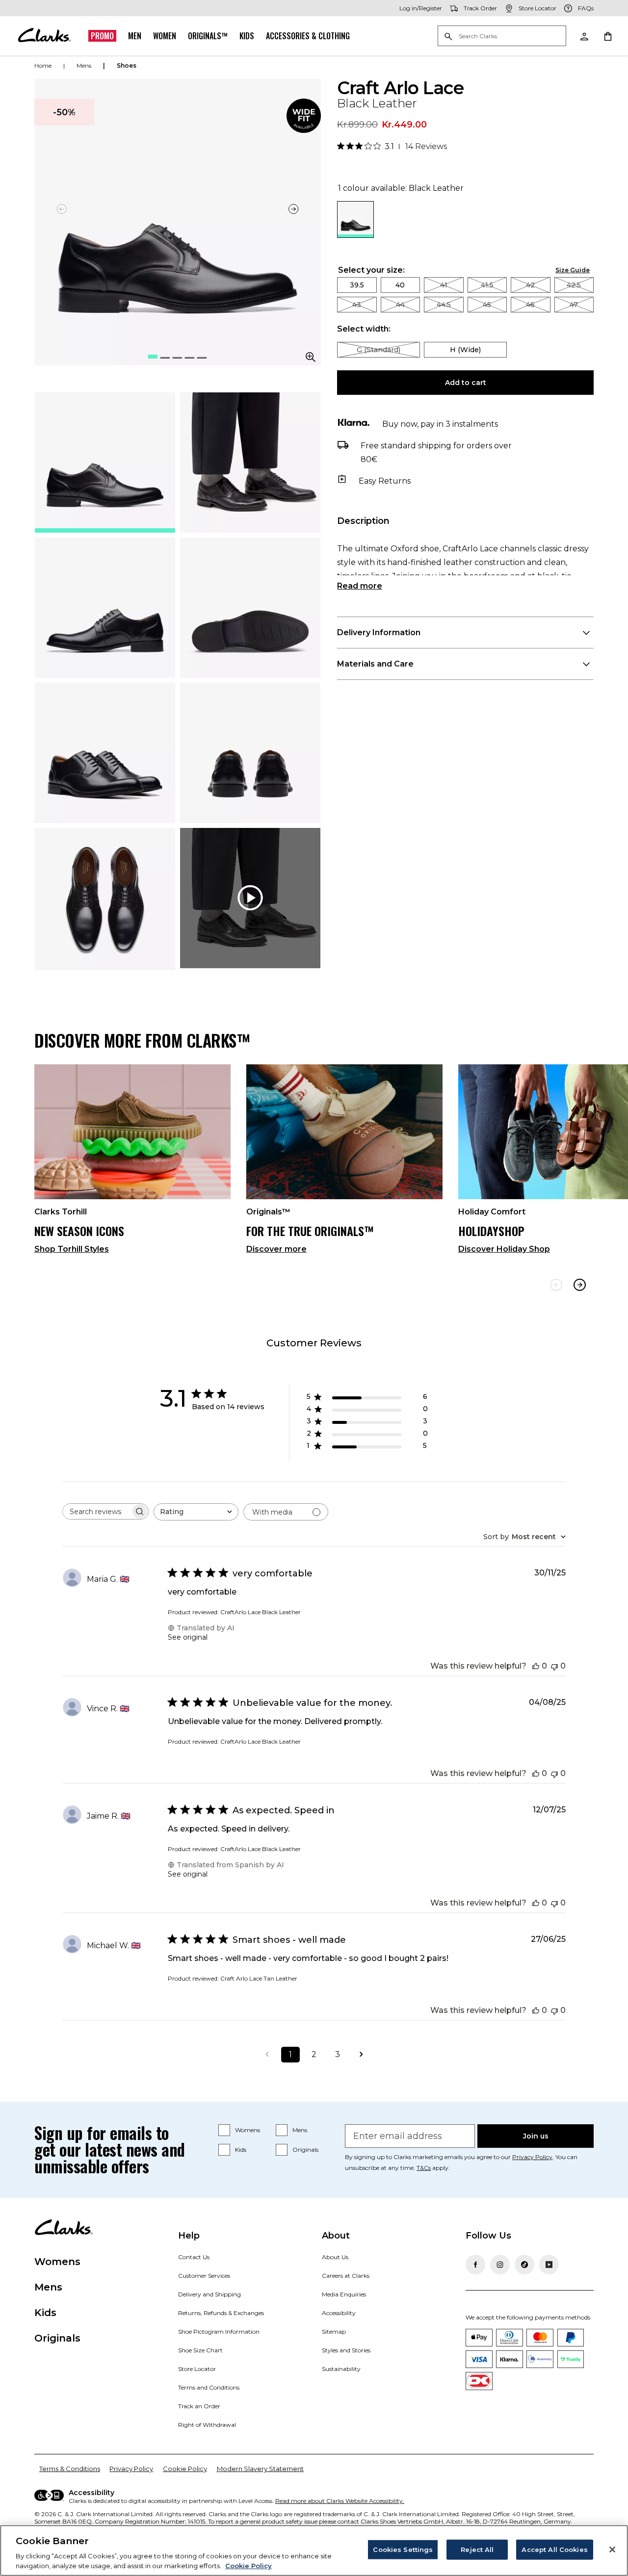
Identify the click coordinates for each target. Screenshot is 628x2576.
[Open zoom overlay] (311, 357)
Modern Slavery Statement (260, 2469)
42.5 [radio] (574, 285)
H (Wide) (465, 350)
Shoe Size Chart (200, 2350)
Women (165, 36)
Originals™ (208, 36)
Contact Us (194, 2257)
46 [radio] (530, 305)
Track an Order (199, 2406)
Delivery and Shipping (209, 2294)
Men (135, 36)
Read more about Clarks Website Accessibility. (340, 2501)
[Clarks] (44, 36)
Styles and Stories (346, 2350)
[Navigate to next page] (361, 2055)
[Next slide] (294, 209)
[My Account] (584, 36)
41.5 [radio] (487, 285)
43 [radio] (357, 305)
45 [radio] (487, 305)
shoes (127, 65)
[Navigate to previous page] (267, 2055)
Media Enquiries (344, 2294)
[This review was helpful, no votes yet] (536, 1666)
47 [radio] (574, 305)
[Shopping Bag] (607, 36)
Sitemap (334, 2331)
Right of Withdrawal (207, 2425)
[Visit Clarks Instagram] (500, 2265)
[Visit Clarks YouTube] (549, 2265)
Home (43, 65)
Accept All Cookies (554, 2550)
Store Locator (197, 2369)
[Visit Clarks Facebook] (475, 2265)
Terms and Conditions (209, 2387)
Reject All (477, 2550)
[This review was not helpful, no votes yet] (554, 1666)
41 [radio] (444, 285)
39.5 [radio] (357, 285)
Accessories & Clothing (308, 36)
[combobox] (196, 1512)
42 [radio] (530, 285)
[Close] (612, 2550)
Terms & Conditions (70, 2469)
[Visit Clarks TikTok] (524, 2265)
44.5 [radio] (444, 305)
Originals (305, 2150)
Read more (360, 586)
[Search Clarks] (502, 37)
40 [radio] (400, 285)
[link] (304, 116)
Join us (536, 2136)
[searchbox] (97, 1511)
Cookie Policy (185, 2469)
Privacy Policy (532, 2157)
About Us (335, 2257)
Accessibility (339, 2313)
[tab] (105, 463)
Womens (248, 2130)
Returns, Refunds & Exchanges (221, 2313)
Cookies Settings (403, 2550)
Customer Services (204, 2276)
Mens (300, 2130)
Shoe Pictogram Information (219, 2331)
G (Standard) (379, 350)
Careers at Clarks (346, 2276)
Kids (247, 36)
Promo (102, 36)
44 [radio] (400, 305)
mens (84, 65)
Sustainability (341, 2369)
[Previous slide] (556, 1285)
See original (188, 1637)
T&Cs (424, 2168)
